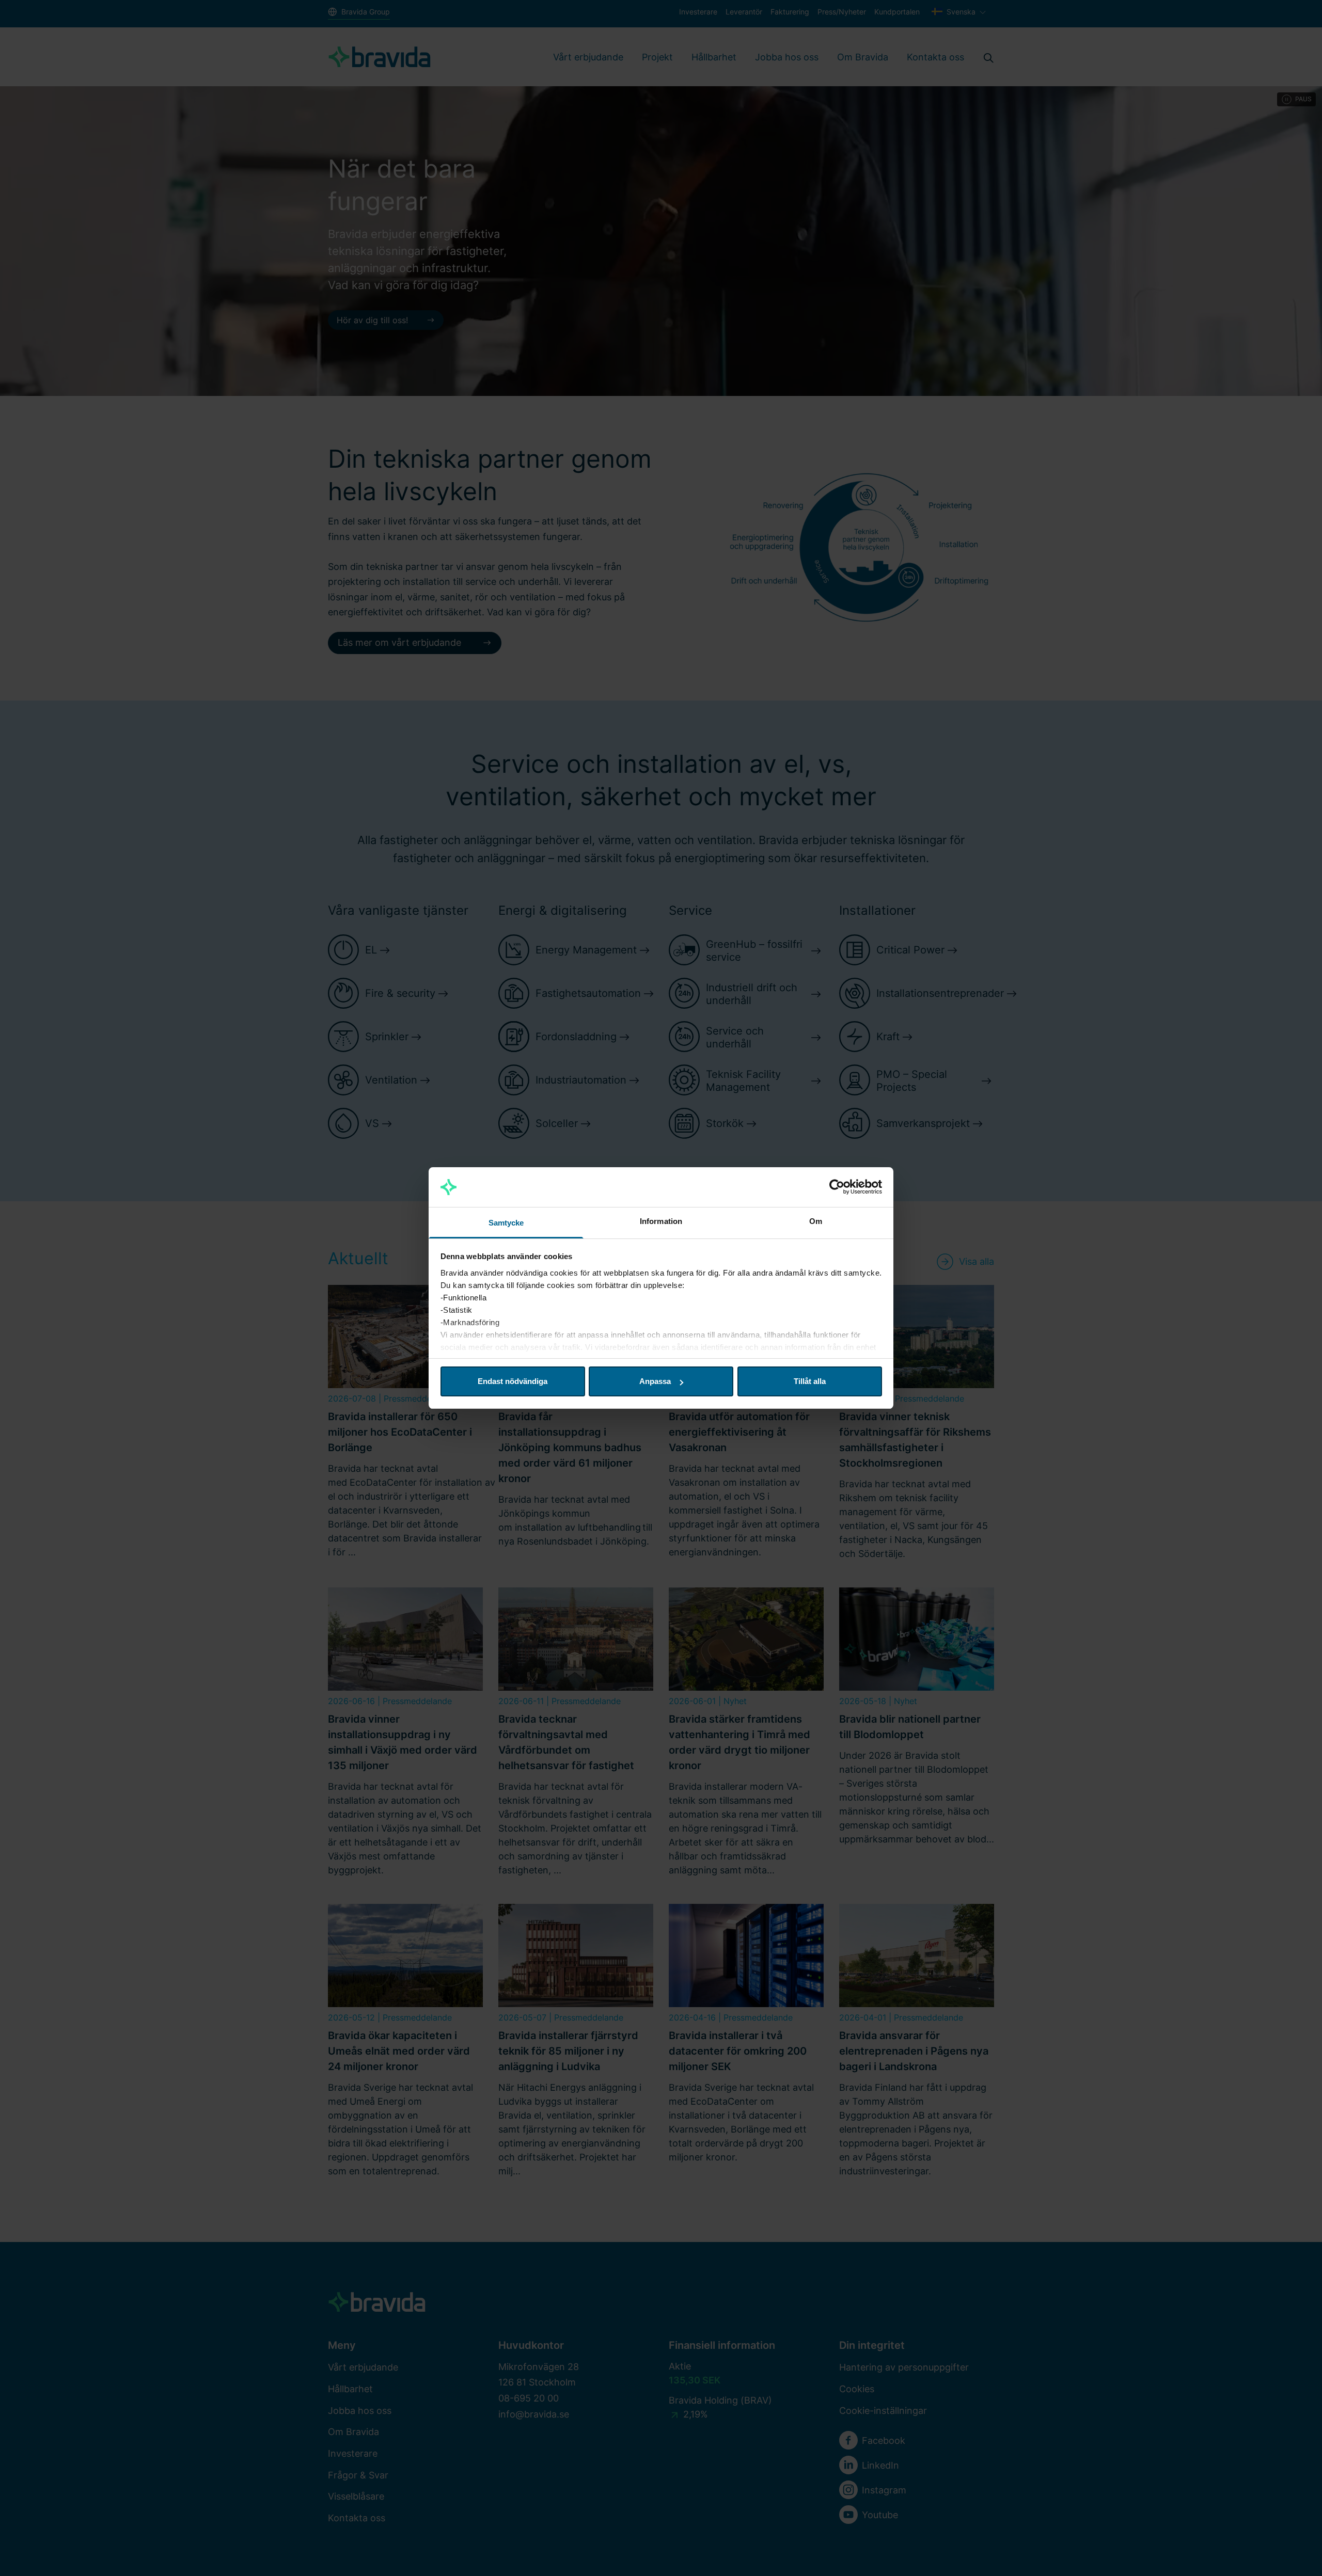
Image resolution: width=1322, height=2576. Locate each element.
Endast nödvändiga (513, 1381)
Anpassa (655, 1381)
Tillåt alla (810, 1381)
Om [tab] (816, 1221)
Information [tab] (661, 1221)
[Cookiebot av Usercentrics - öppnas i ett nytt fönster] (837, 1187)
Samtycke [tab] (506, 1223)
